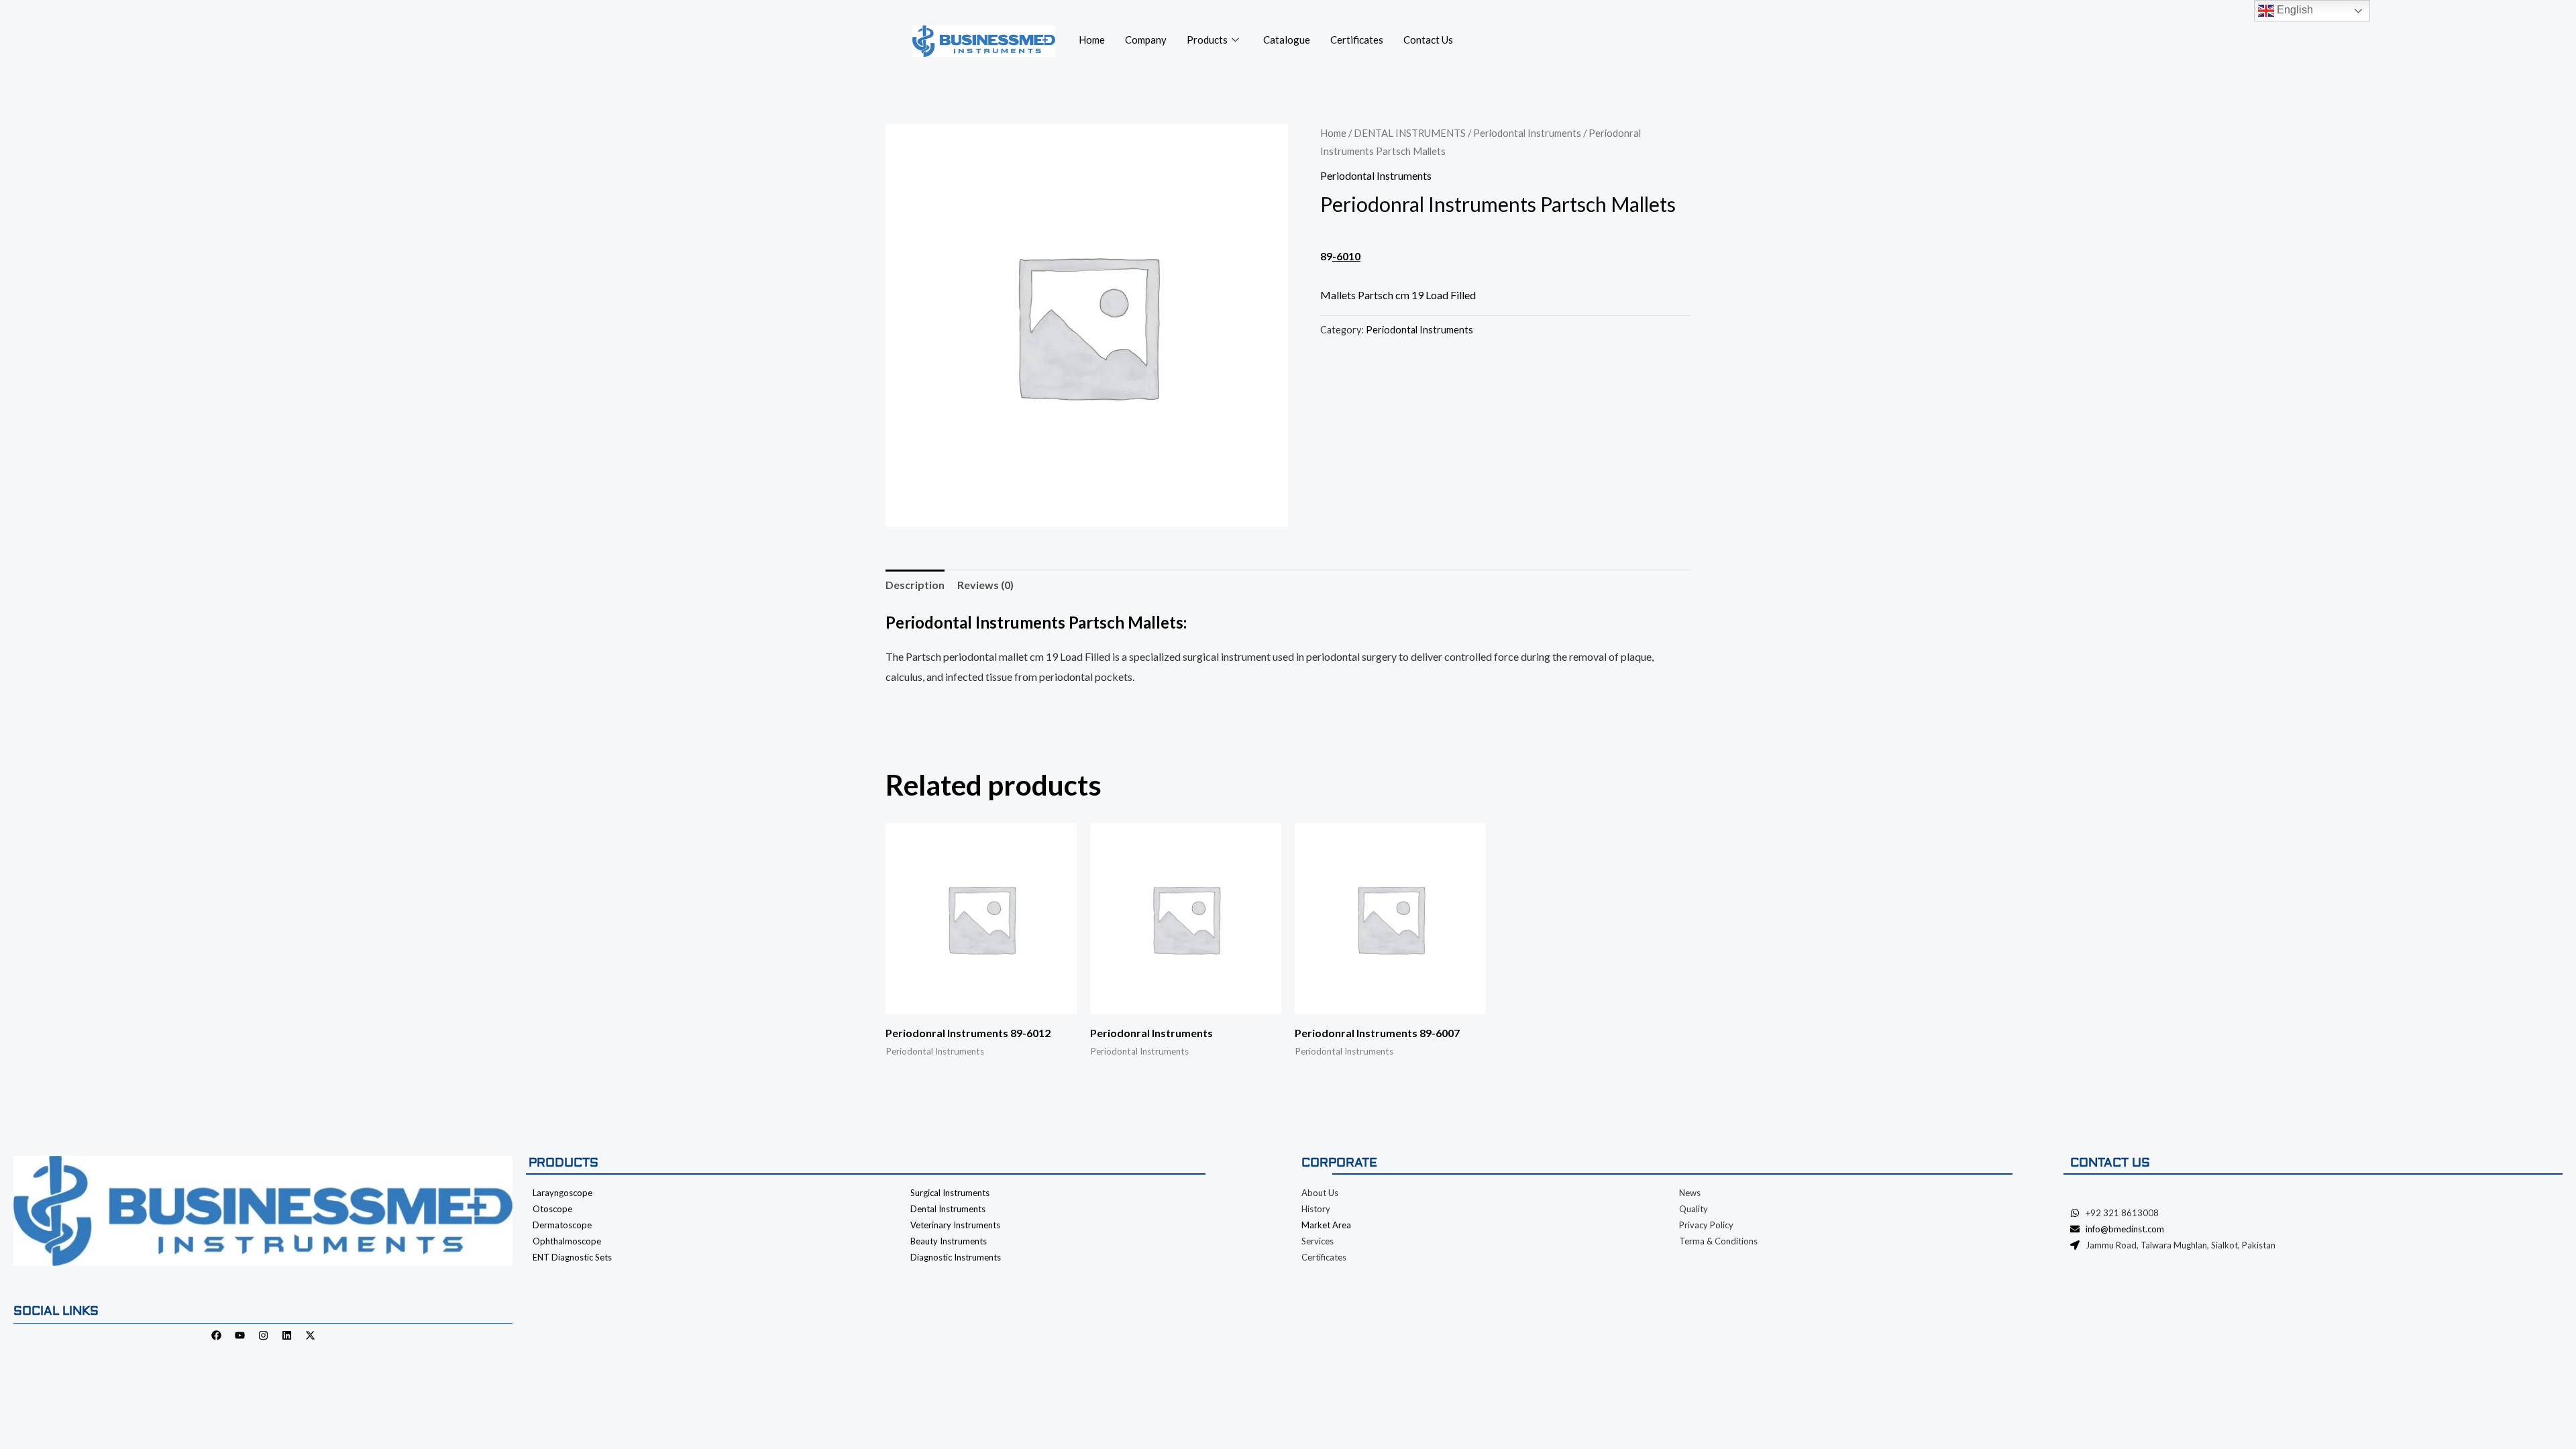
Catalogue (1287, 40)
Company (1146, 40)
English (2294, 10)
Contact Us (1428, 40)
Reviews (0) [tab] (985, 585)
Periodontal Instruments (1527, 133)
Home (1092, 40)
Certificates (1357, 40)
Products (1207, 40)
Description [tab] (915, 585)
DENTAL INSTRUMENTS (1410, 133)
